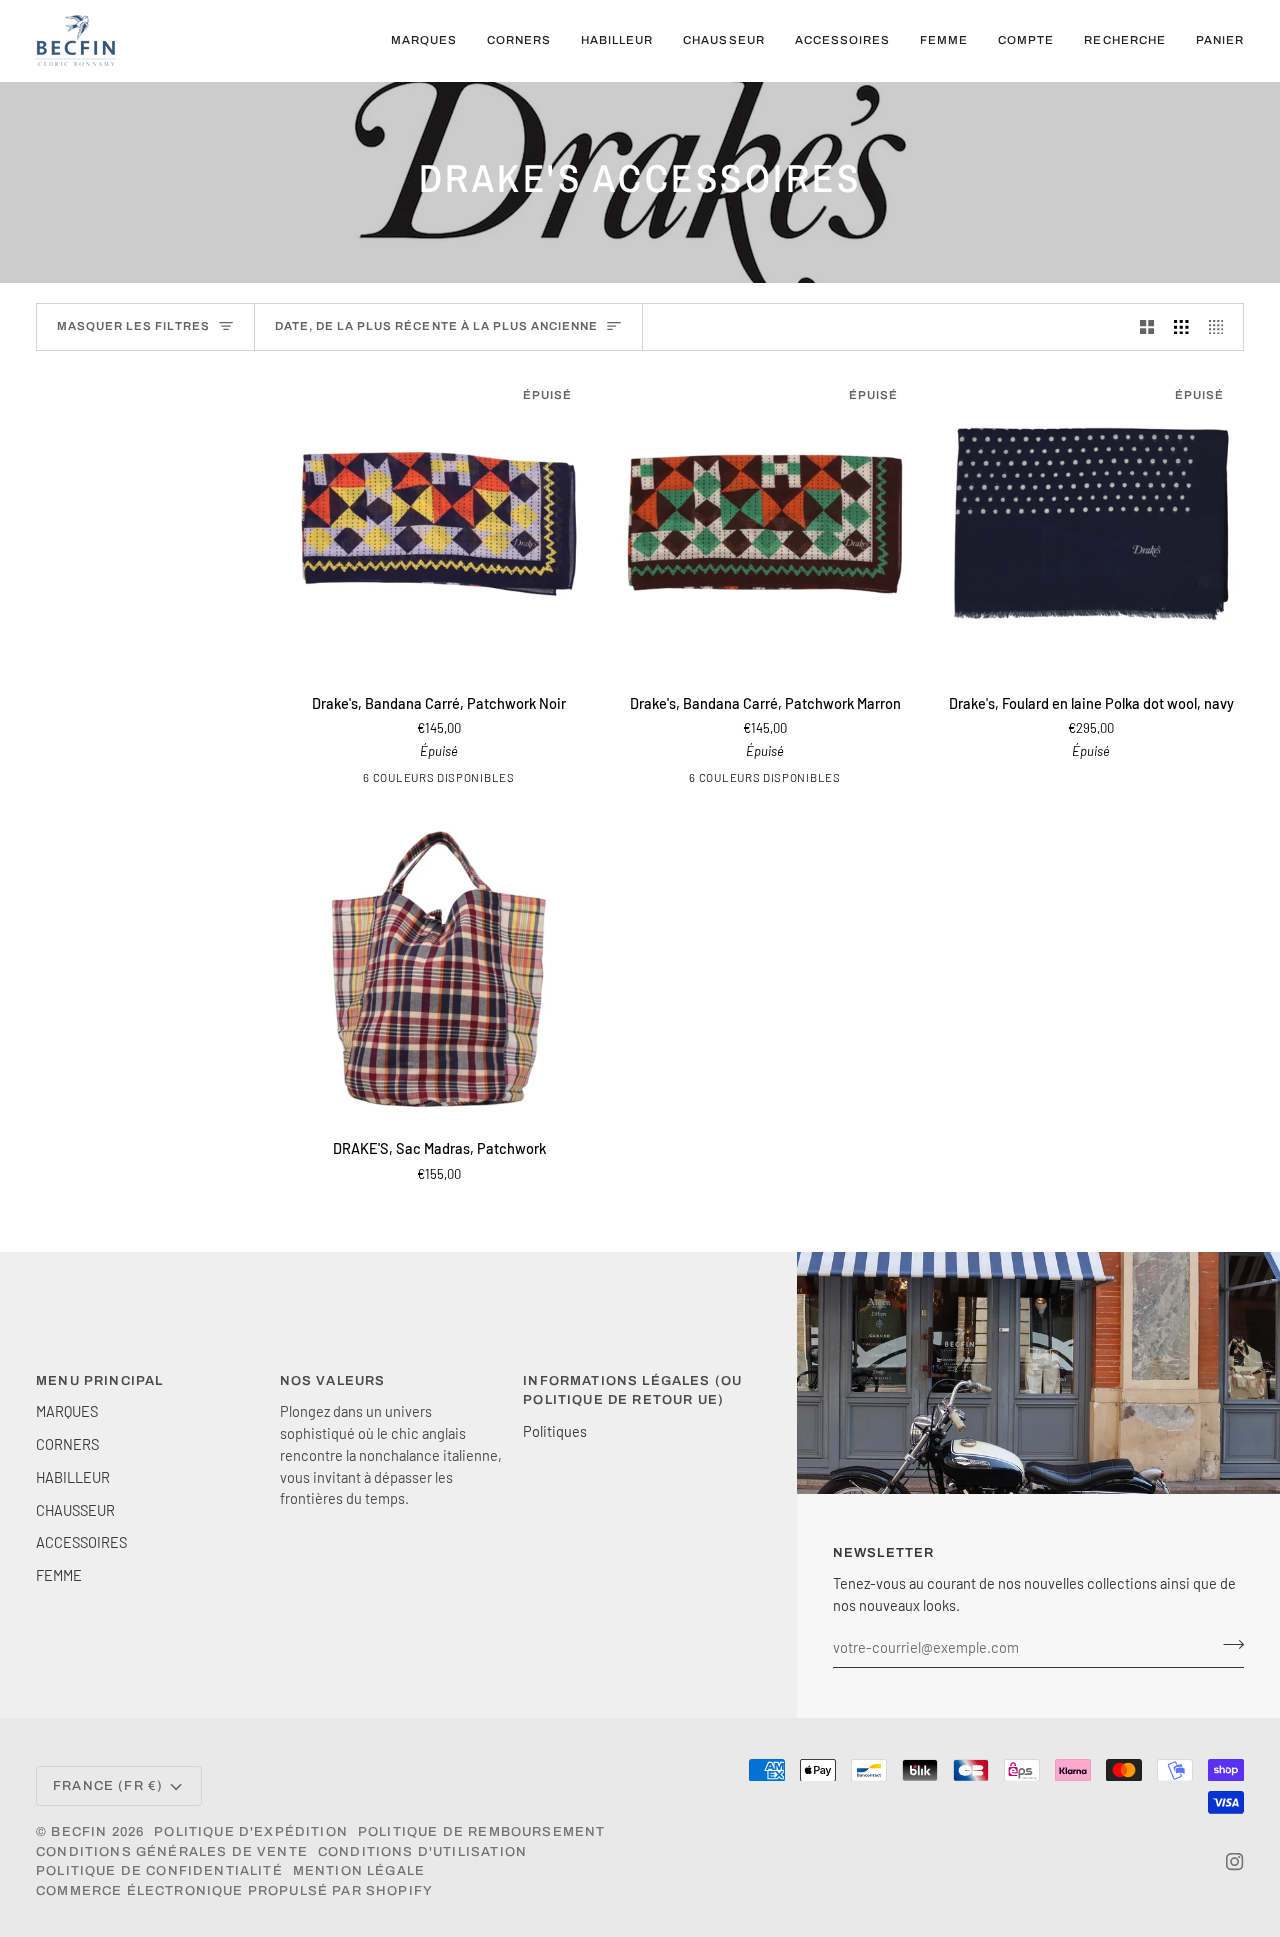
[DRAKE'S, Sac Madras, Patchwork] (439, 969)
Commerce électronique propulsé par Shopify (234, 1891)
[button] (424, 40)
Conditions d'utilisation (422, 1852)
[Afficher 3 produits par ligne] (1181, 327)
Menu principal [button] (99, 1381)
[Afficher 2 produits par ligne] (1147, 327)
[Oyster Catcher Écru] (426, 781)
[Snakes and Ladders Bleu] (395, 781)
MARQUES (67, 1411)
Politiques (555, 1431)
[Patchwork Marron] (814, 781)
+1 (512, 781)
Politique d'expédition (251, 1832)
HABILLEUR (73, 1477)
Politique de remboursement (481, 1832)
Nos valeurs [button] (333, 1381)
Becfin (79, 1832)
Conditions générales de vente (172, 1852)
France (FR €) (108, 1786)
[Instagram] (1235, 1862)
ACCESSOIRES (81, 1542)
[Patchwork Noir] (488, 781)
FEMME (59, 1575)
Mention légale (359, 1871)
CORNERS (67, 1444)
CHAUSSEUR (75, 1510)
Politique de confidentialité (159, 1871)
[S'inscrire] (1227, 1645)
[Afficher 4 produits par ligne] (1221, 327)
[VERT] (364, 781)
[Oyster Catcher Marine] (457, 781)
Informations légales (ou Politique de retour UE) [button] (632, 1391)
